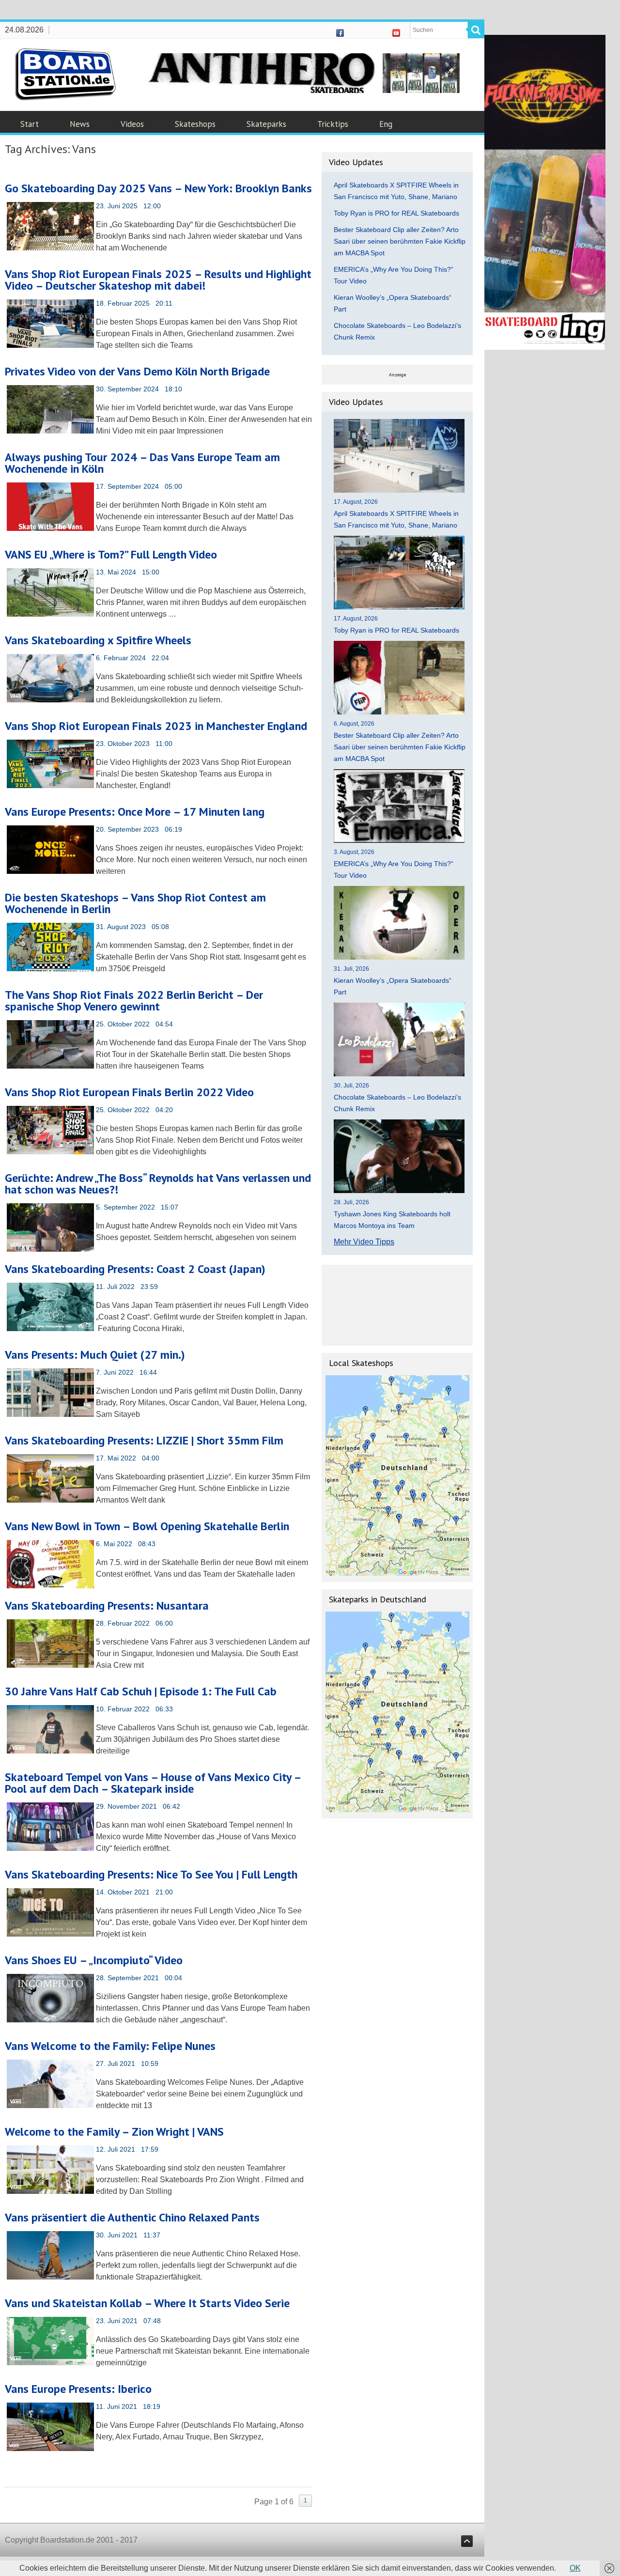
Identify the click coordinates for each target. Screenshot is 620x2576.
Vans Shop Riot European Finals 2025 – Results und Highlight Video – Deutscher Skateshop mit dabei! (158, 280)
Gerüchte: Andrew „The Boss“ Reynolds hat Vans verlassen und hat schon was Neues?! (158, 1184)
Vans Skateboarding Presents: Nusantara (107, 1606)
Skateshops (195, 124)
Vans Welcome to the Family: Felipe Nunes (110, 2046)
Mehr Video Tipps (364, 1242)
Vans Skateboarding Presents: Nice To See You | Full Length (151, 1874)
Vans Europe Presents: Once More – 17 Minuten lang (135, 812)
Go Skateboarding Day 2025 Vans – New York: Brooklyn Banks (158, 188)
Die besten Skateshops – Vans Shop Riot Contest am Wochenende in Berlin (135, 903)
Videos (132, 124)
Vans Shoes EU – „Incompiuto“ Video (94, 1960)
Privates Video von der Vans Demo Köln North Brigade (137, 371)
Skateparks (266, 124)
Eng (386, 124)
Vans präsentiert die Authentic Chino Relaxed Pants (132, 2217)
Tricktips (333, 124)
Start (30, 124)
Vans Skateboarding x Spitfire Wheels (98, 640)
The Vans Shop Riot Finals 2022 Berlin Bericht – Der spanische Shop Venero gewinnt (134, 1001)
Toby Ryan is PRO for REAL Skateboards (396, 213)
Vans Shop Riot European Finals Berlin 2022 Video (129, 1092)
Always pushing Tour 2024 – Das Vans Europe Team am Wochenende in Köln (142, 463)
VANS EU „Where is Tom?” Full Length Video (111, 554)
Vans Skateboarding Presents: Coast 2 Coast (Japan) (135, 1269)
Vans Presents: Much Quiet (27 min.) (95, 1355)
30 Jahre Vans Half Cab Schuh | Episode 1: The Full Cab (141, 1691)
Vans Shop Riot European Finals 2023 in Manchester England (156, 726)
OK (575, 2568)
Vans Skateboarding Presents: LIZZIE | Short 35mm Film (144, 1440)
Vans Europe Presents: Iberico (78, 2389)
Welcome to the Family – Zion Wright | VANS (114, 2132)
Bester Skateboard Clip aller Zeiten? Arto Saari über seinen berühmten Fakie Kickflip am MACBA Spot (400, 241)
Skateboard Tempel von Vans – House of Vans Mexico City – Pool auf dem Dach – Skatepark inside (153, 1783)
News (80, 124)
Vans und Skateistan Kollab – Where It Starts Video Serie (147, 2303)
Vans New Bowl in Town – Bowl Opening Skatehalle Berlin (147, 1526)
